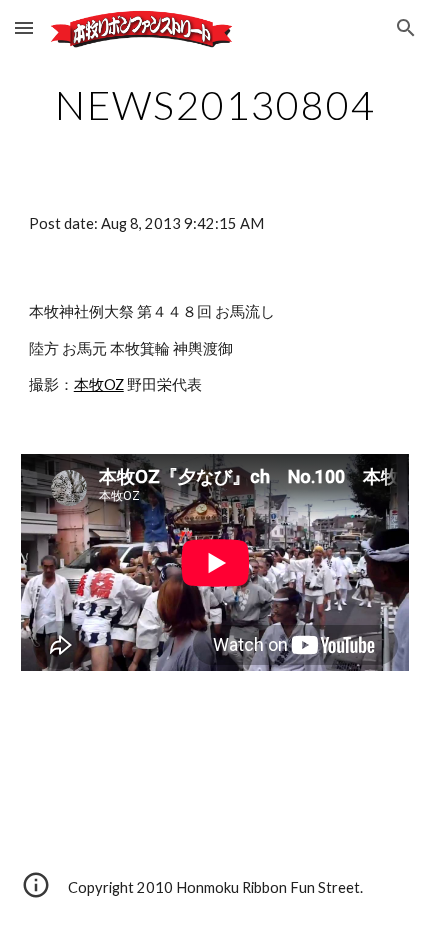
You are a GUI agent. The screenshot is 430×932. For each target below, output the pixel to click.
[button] (24, 27)
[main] (215, 105)
